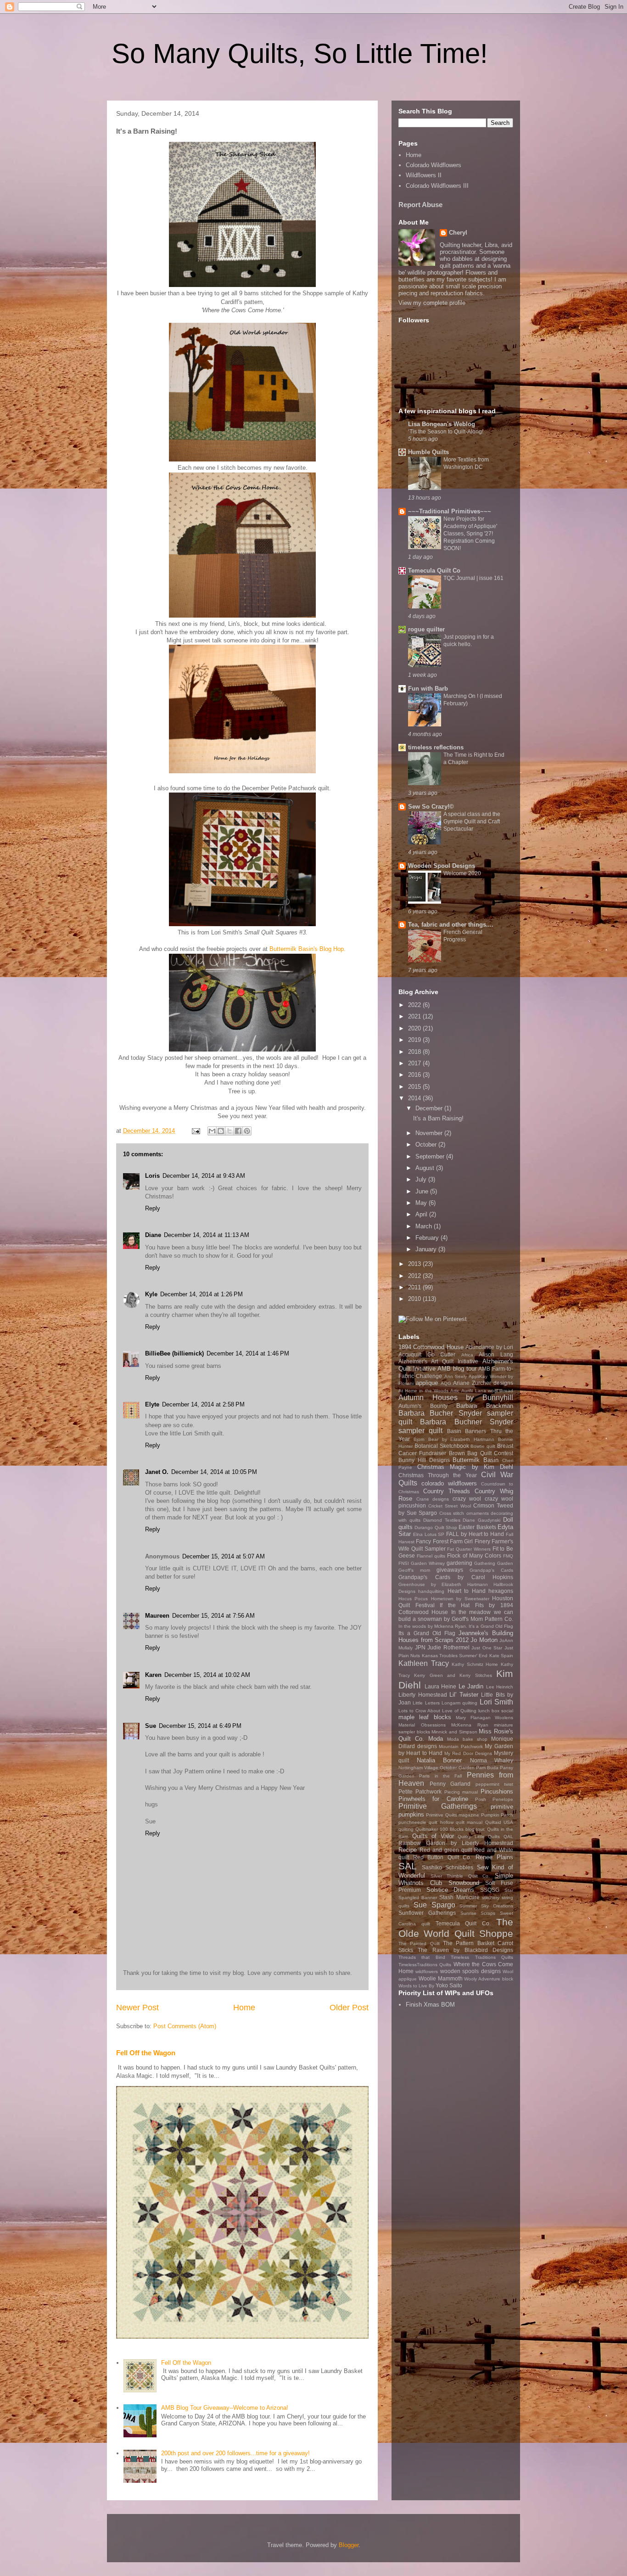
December (430, 1108)
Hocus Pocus (413, 1599)
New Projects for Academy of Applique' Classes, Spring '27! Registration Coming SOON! (470, 534)
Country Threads (447, 1491)
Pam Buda (487, 1768)
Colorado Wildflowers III (437, 186)
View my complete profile (432, 303)
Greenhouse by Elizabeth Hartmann (443, 1584)
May (422, 1203)
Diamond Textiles (442, 1520)
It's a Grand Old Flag (491, 1626)
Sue (151, 1726)
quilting (406, 1829)
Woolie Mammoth (441, 1978)
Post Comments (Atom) (185, 2026)
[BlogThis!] (221, 1131)
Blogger (349, 2545)
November (430, 1133)
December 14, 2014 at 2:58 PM (203, 1404)
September (431, 1156)
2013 (415, 1264)
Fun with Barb (428, 689)
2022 (415, 1005)
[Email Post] (195, 1131)
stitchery (491, 1898)
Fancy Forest (432, 1541)
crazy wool (467, 1499)
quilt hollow (441, 1822)
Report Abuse (420, 205)
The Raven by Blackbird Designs (465, 1950)
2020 (415, 1028)
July (422, 1179)
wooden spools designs (470, 1971)
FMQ (508, 1556)
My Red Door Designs (468, 1753)
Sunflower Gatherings (427, 1913)
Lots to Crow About (419, 1711)
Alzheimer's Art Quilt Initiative (438, 1361)
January (427, 1249)
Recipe (408, 1850)
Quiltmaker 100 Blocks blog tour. (451, 1829)
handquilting (431, 1591)
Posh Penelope (494, 1799)
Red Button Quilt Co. (442, 1857)
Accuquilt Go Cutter (427, 1354)
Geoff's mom (414, 1570)
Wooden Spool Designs (442, 866)
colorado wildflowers (449, 1483)
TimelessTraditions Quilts (425, 1965)
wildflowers (427, 1971)
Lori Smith (496, 1702)
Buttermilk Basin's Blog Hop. (307, 949)
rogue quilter (426, 629)
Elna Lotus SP (429, 1534)
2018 (415, 1052)
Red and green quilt (446, 1850)
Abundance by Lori (489, 1347)
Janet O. (157, 1472)
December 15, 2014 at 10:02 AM (207, 1675)
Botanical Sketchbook (442, 1446)
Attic (455, 1391)
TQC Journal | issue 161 (473, 578)
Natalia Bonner (439, 1760)
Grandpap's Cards (491, 1570)
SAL (408, 1866)
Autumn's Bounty (423, 1406)
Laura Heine (441, 1686)
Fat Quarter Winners (469, 1549)
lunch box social (496, 1711)
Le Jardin (471, 1686)
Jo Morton (484, 1640)
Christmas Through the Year (438, 1475)
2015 (415, 1087)
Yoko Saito (449, 1985)
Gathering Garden (494, 1563)
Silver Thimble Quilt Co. (460, 1876)
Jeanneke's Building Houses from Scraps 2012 (456, 1637)
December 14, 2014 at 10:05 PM (214, 1472)
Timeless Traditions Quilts (482, 1957)
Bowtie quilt (483, 1446)
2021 (415, 1016)
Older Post (349, 2008)
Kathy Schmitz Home (475, 1664)
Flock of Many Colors (474, 1555)
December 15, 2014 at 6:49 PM (200, 1726)
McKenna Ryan (470, 1725)
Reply (153, 1208)
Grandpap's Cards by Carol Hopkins (456, 1577)
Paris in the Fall (440, 1776)
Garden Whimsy (428, 1563)
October (427, 1145)
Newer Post (137, 2008)
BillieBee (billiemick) (174, 1353)
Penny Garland (450, 1784)
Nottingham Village (418, 1768)
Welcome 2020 (462, 873)
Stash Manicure (459, 1897)
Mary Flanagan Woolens (484, 1718)
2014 (415, 1098)
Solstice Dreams (451, 1890)
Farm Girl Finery (470, 1541)
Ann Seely (456, 1376)
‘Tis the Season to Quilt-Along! (446, 432)
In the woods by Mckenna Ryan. (433, 1626)
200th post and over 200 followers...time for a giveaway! (235, 2453)
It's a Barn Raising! (438, 1118)
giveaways (450, 1570)
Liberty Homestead (423, 1695)
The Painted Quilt (419, 1943)
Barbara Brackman (485, 1406)
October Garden (457, 1768)
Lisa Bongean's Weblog (442, 424)
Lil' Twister (464, 1695)
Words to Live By (416, 1986)
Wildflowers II (424, 175)
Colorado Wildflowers (434, 165)
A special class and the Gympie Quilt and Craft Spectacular (472, 821)
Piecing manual (461, 1792)
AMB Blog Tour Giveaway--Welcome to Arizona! (225, 2408)
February (428, 1238)
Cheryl (458, 233)
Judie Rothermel (448, 1647)
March (425, 1226)
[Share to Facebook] (238, 1131)
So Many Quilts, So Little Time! (300, 53)
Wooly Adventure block (489, 1979)
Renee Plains (495, 1857)
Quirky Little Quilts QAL (485, 1836)
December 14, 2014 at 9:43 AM (204, 1176)
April (422, 1214)
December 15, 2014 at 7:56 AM (213, 1616)
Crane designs (433, 1499)
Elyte (152, 1404)
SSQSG (490, 1890)
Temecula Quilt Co (434, 571)
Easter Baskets (477, 1527)
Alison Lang (496, 1354)
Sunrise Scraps (478, 1913)
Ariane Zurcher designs (483, 1383)
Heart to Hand (467, 1591)
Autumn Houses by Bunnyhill (456, 1398)
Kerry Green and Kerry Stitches (453, 1675)
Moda (436, 1739)
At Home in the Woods (423, 1391)
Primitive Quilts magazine (453, 1815)
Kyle (151, 1294)
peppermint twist (495, 1784)
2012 (415, 1276)
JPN (420, 1647)
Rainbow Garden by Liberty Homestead (456, 1843)
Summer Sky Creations (486, 1906)
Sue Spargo (434, 1905)
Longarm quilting (459, 1703)
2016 (415, 1075)
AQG (446, 1383)
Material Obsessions (422, 1725)
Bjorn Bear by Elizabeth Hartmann (454, 1439)
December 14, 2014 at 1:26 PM (202, 1294)
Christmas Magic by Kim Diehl (465, 1467)
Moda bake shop (467, 1739)
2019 (415, 1040)
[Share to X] (230, 1131)
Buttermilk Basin (476, 1460)
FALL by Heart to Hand (475, 1534)
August (426, 1168)
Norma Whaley (492, 1760)
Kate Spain (501, 1656)
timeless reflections (436, 747)
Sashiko (432, 1867)
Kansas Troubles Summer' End (455, 1656)
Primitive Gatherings (438, 1806)
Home (244, 2008)
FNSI (404, 1563)
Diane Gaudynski (481, 1520)
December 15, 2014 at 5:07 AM (224, 1556)
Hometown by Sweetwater (460, 1599)
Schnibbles (459, 1867)
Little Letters (426, 1703)
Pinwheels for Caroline (433, 1799)
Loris (152, 1176)
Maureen (157, 1616)
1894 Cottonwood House (431, 1347)
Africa (467, 1355)
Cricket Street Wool (449, 1506)
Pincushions (497, 1791)
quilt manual (469, 1822)
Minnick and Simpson (454, 1732)
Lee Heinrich (500, 1687)
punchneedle (412, 1822)
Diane (153, 1235)
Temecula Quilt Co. (463, 1923)
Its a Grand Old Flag (427, 1633)
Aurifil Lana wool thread (487, 1391)
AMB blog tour (457, 1369)
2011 (415, 1287)
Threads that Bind (422, 1957)
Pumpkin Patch (497, 1815)
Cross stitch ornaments (464, 1513)
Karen (153, 1675)
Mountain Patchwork (461, 1746)
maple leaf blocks (425, 1717)
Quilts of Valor (433, 1836)
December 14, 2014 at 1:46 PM (248, 1353)
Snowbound (464, 1883)
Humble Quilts (428, 452)
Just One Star (487, 1648)
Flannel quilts (431, 1556)
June (423, 1191)
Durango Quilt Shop (436, 1527)
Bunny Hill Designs (424, 1460)
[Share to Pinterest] (247, 1131)
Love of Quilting (459, 1711)
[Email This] (212, 1131)
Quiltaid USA (499, 1822)
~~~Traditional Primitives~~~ (450, 511)
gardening (459, 1563)
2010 (415, 1299)
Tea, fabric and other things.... (451, 925)
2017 (415, 1063)
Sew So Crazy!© (431, 807)
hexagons (501, 1591)
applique (427, 1383)
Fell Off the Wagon (146, 2053)
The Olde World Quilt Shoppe (456, 1928)
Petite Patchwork (420, 1791)
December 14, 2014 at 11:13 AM (207, 1235)
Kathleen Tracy (424, 1663)
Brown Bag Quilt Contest (481, 1453)
